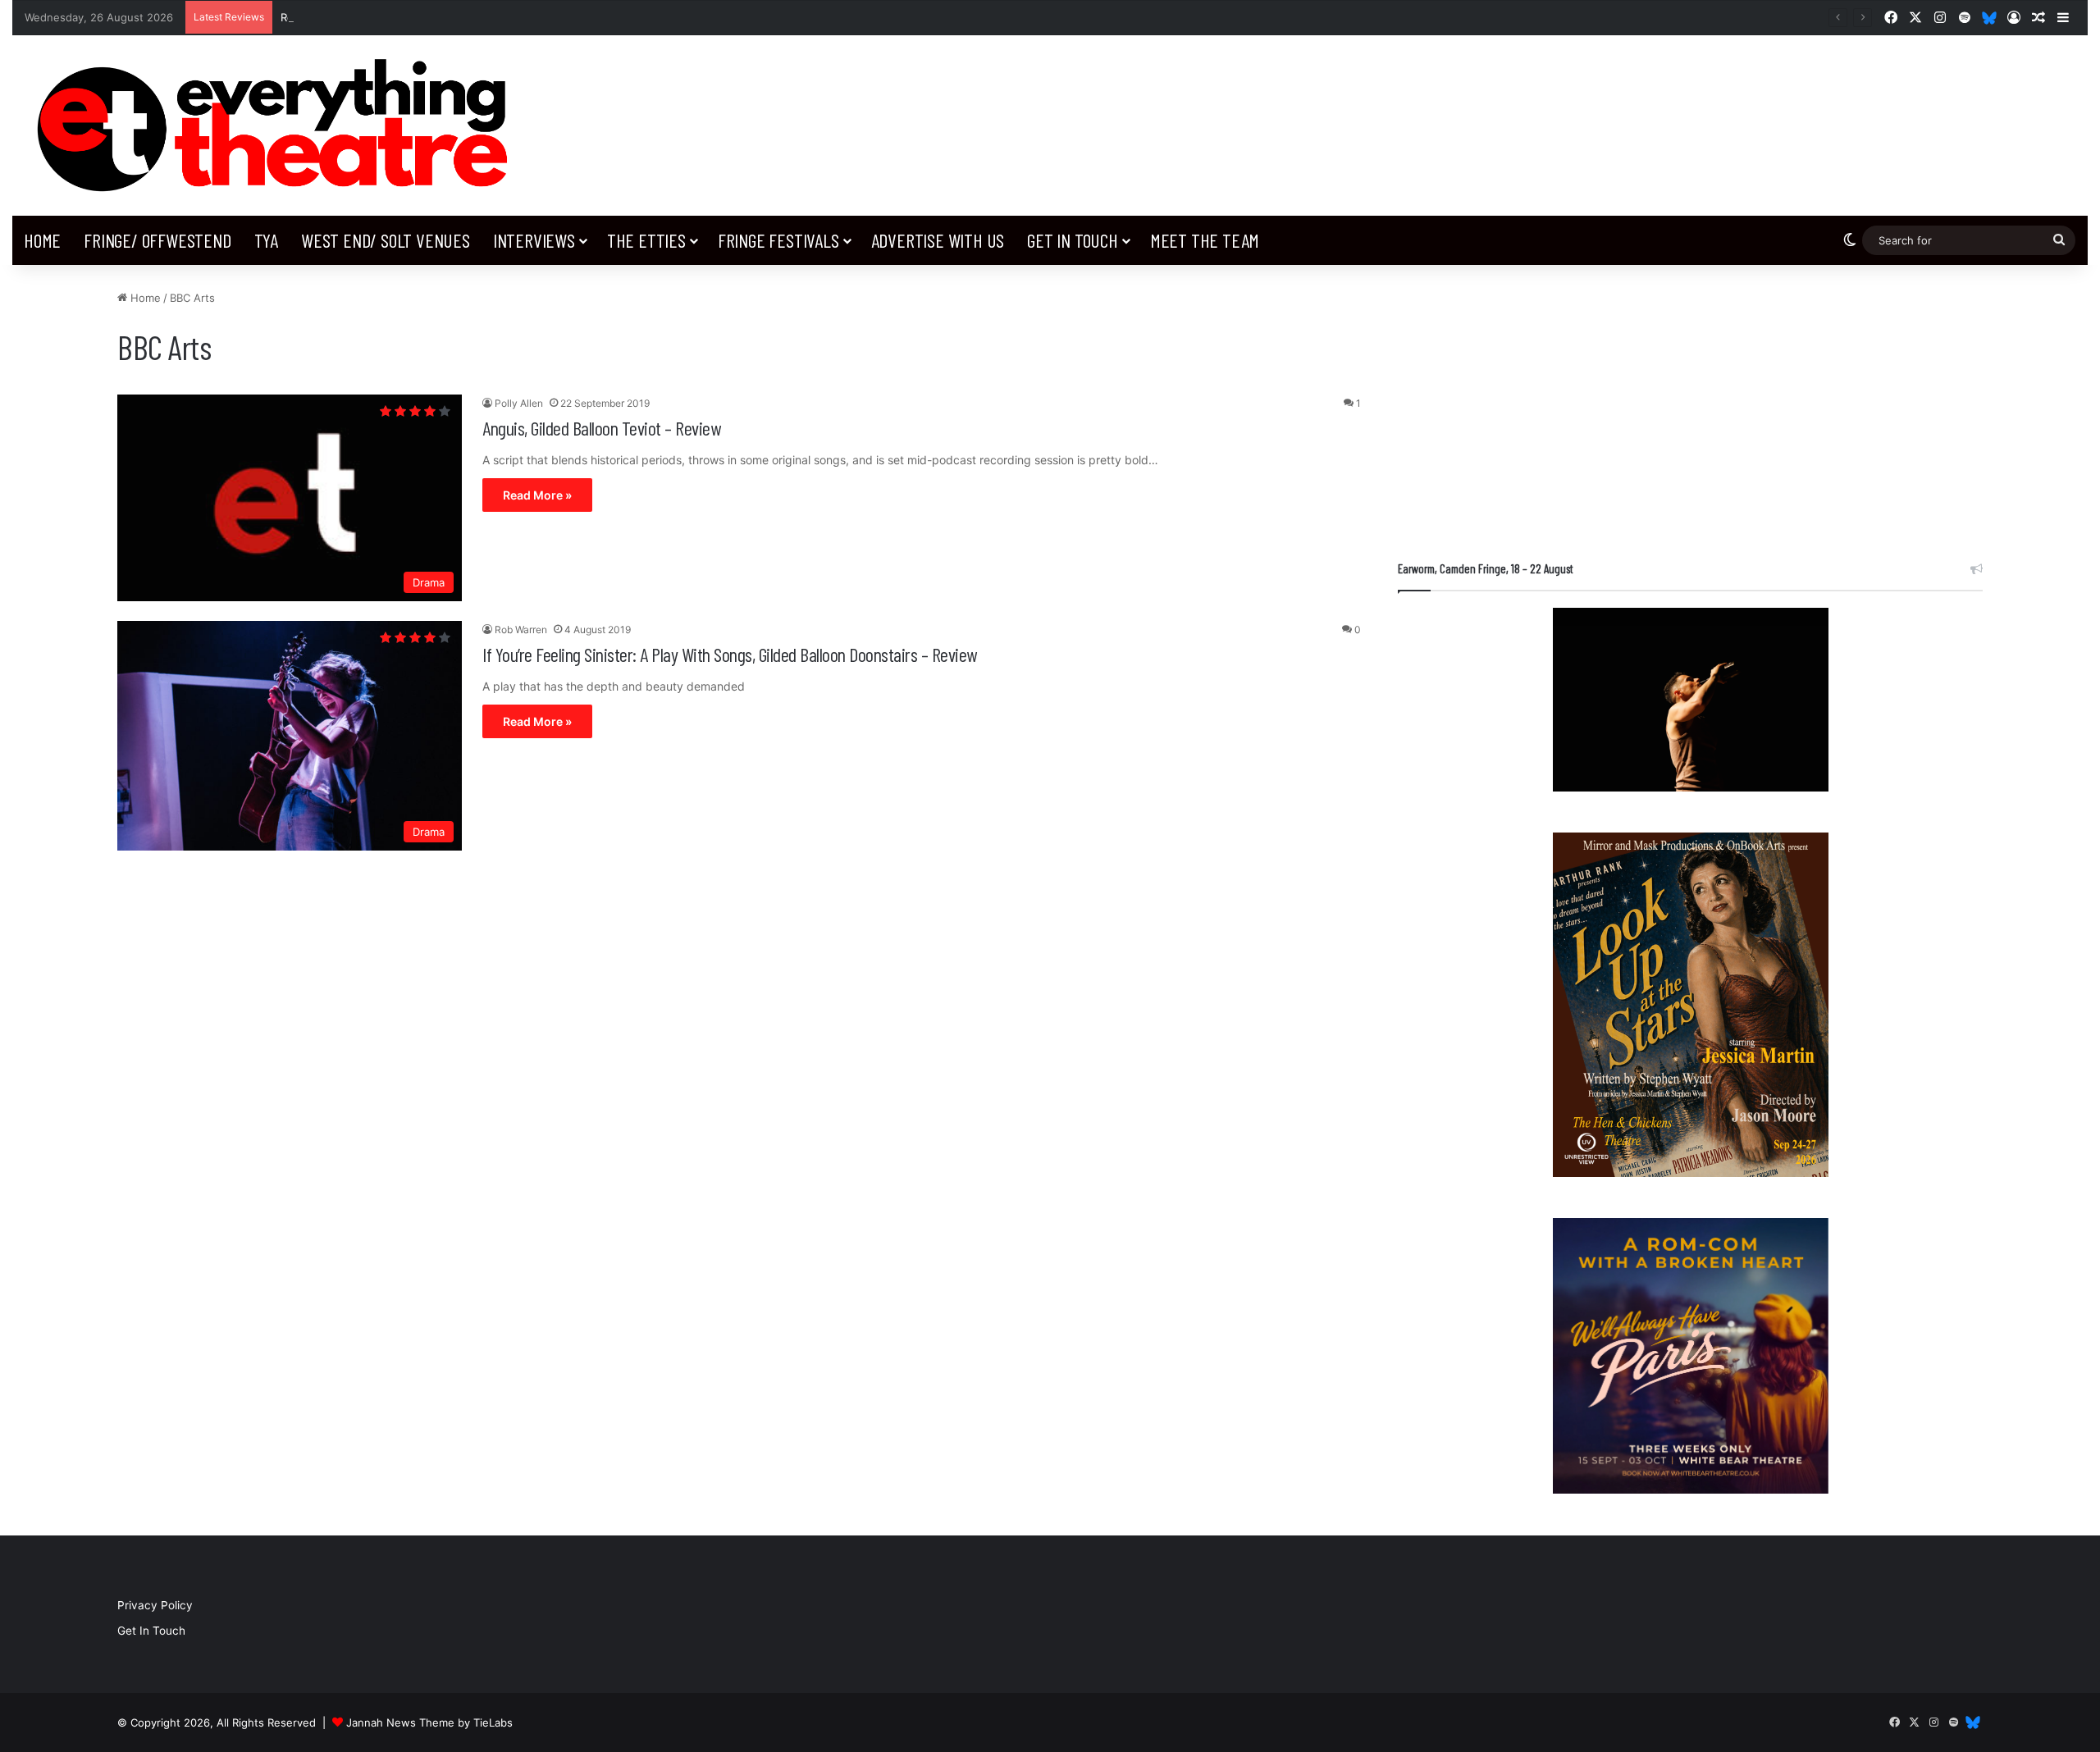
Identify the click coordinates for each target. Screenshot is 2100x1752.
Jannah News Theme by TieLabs (429, 1722)
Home (42, 240)
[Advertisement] (1690, 404)
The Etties (646, 240)
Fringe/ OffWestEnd (157, 240)
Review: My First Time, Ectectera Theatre (387, 17)
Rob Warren (521, 630)
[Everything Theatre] (279, 125)
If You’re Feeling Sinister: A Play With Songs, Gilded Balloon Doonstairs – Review (730, 654)
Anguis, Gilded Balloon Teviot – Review (601, 428)
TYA (266, 240)
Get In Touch (1073, 240)
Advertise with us (938, 240)
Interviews (534, 240)
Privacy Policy (155, 1605)
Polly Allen (519, 403)
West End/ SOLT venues (386, 240)
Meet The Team (1205, 240)
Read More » (537, 495)
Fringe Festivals (778, 240)
